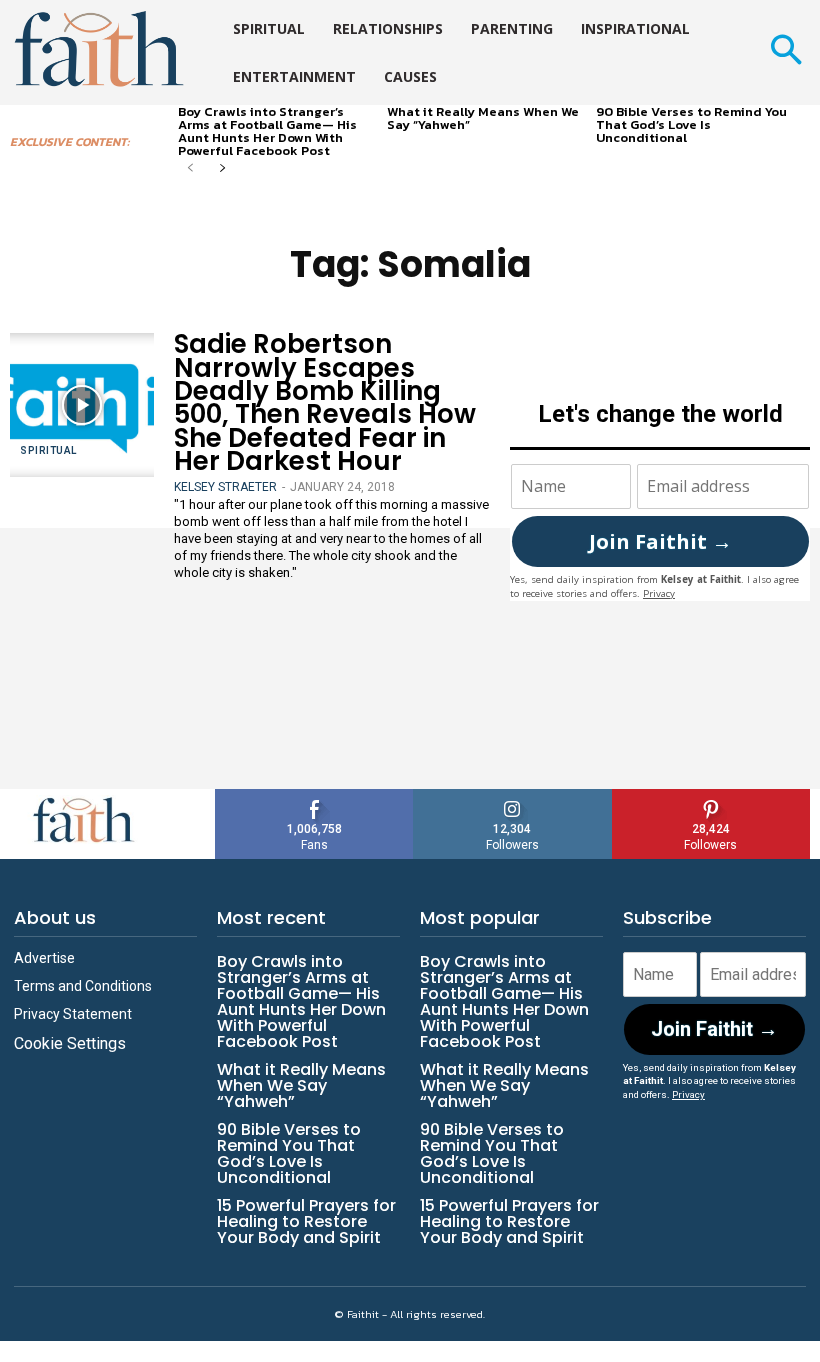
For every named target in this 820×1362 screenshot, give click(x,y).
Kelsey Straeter (225, 487)
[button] (785, 52)
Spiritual (48, 450)
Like (315, 796)
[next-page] (222, 169)
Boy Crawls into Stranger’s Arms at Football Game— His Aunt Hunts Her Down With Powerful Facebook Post (267, 131)
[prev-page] (190, 169)
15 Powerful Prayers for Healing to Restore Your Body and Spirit (306, 1221)
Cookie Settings (70, 1043)
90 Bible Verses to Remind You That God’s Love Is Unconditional (691, 124)
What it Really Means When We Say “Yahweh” (483, 118)
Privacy (659, 593)
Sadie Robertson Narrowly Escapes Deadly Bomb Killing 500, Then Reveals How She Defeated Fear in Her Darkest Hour (325, 402)
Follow (512, 796)
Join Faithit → (660, 541)
